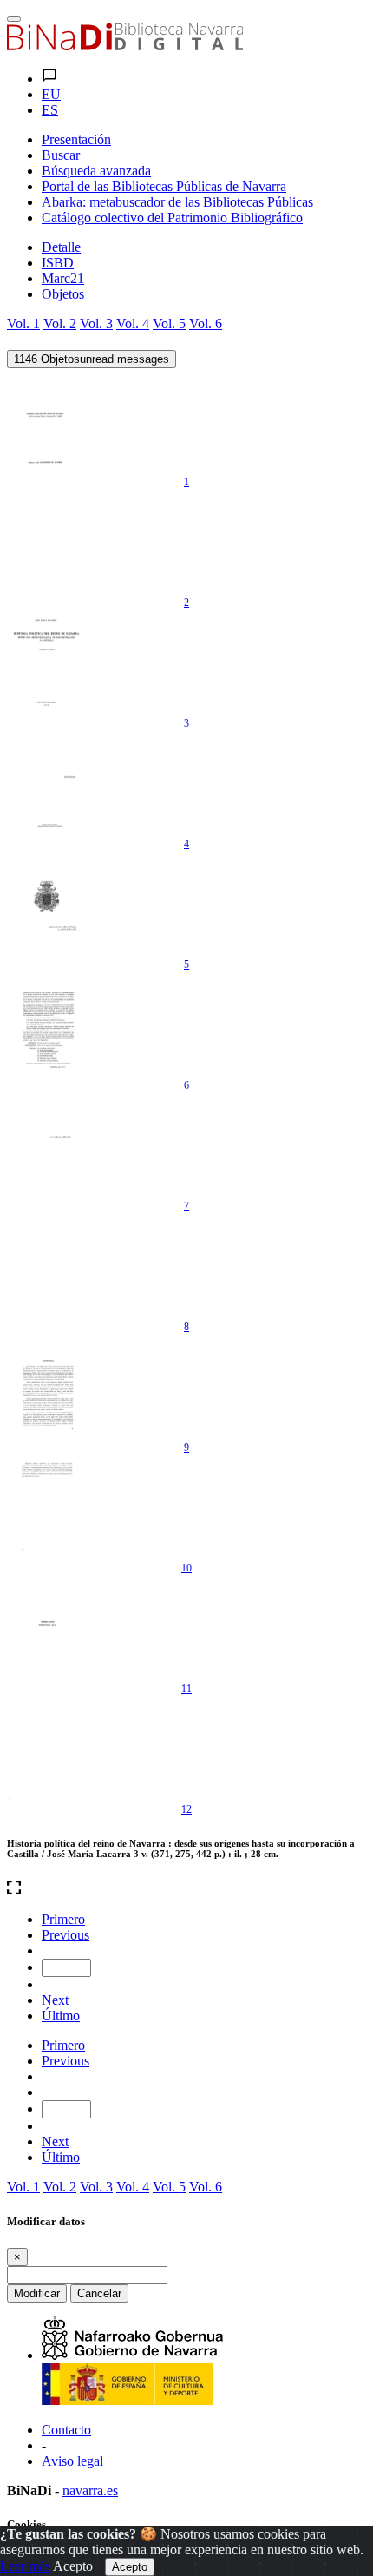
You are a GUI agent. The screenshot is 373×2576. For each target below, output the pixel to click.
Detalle (61, 247)
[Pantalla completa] (186, 1889)
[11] (46, 1627)
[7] (46, 1144)
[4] (46, 782)
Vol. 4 (133, 323)
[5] (46, 903)
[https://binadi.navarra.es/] (125, 46)
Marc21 (63, 278)
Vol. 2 (60, 323)
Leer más (25, 2566)
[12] (46, 1748)
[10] (46, 1506)
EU (51, 94)
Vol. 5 (169, 323)
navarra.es (90, 2490)
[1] (46, 420)
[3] (46, 662)
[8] (46, 1265)
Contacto (66, 2430)
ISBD (58, 263)
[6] (46, 1024)
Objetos (63, 294)
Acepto (73, 2566)
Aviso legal (72, 2461)
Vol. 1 (23, 323)
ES (50, 110)
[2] (46, 541)
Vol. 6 (206, 323)
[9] (46, 1386)
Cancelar (99, 2293)
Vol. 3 (96, 323)
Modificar (37, 2293)
